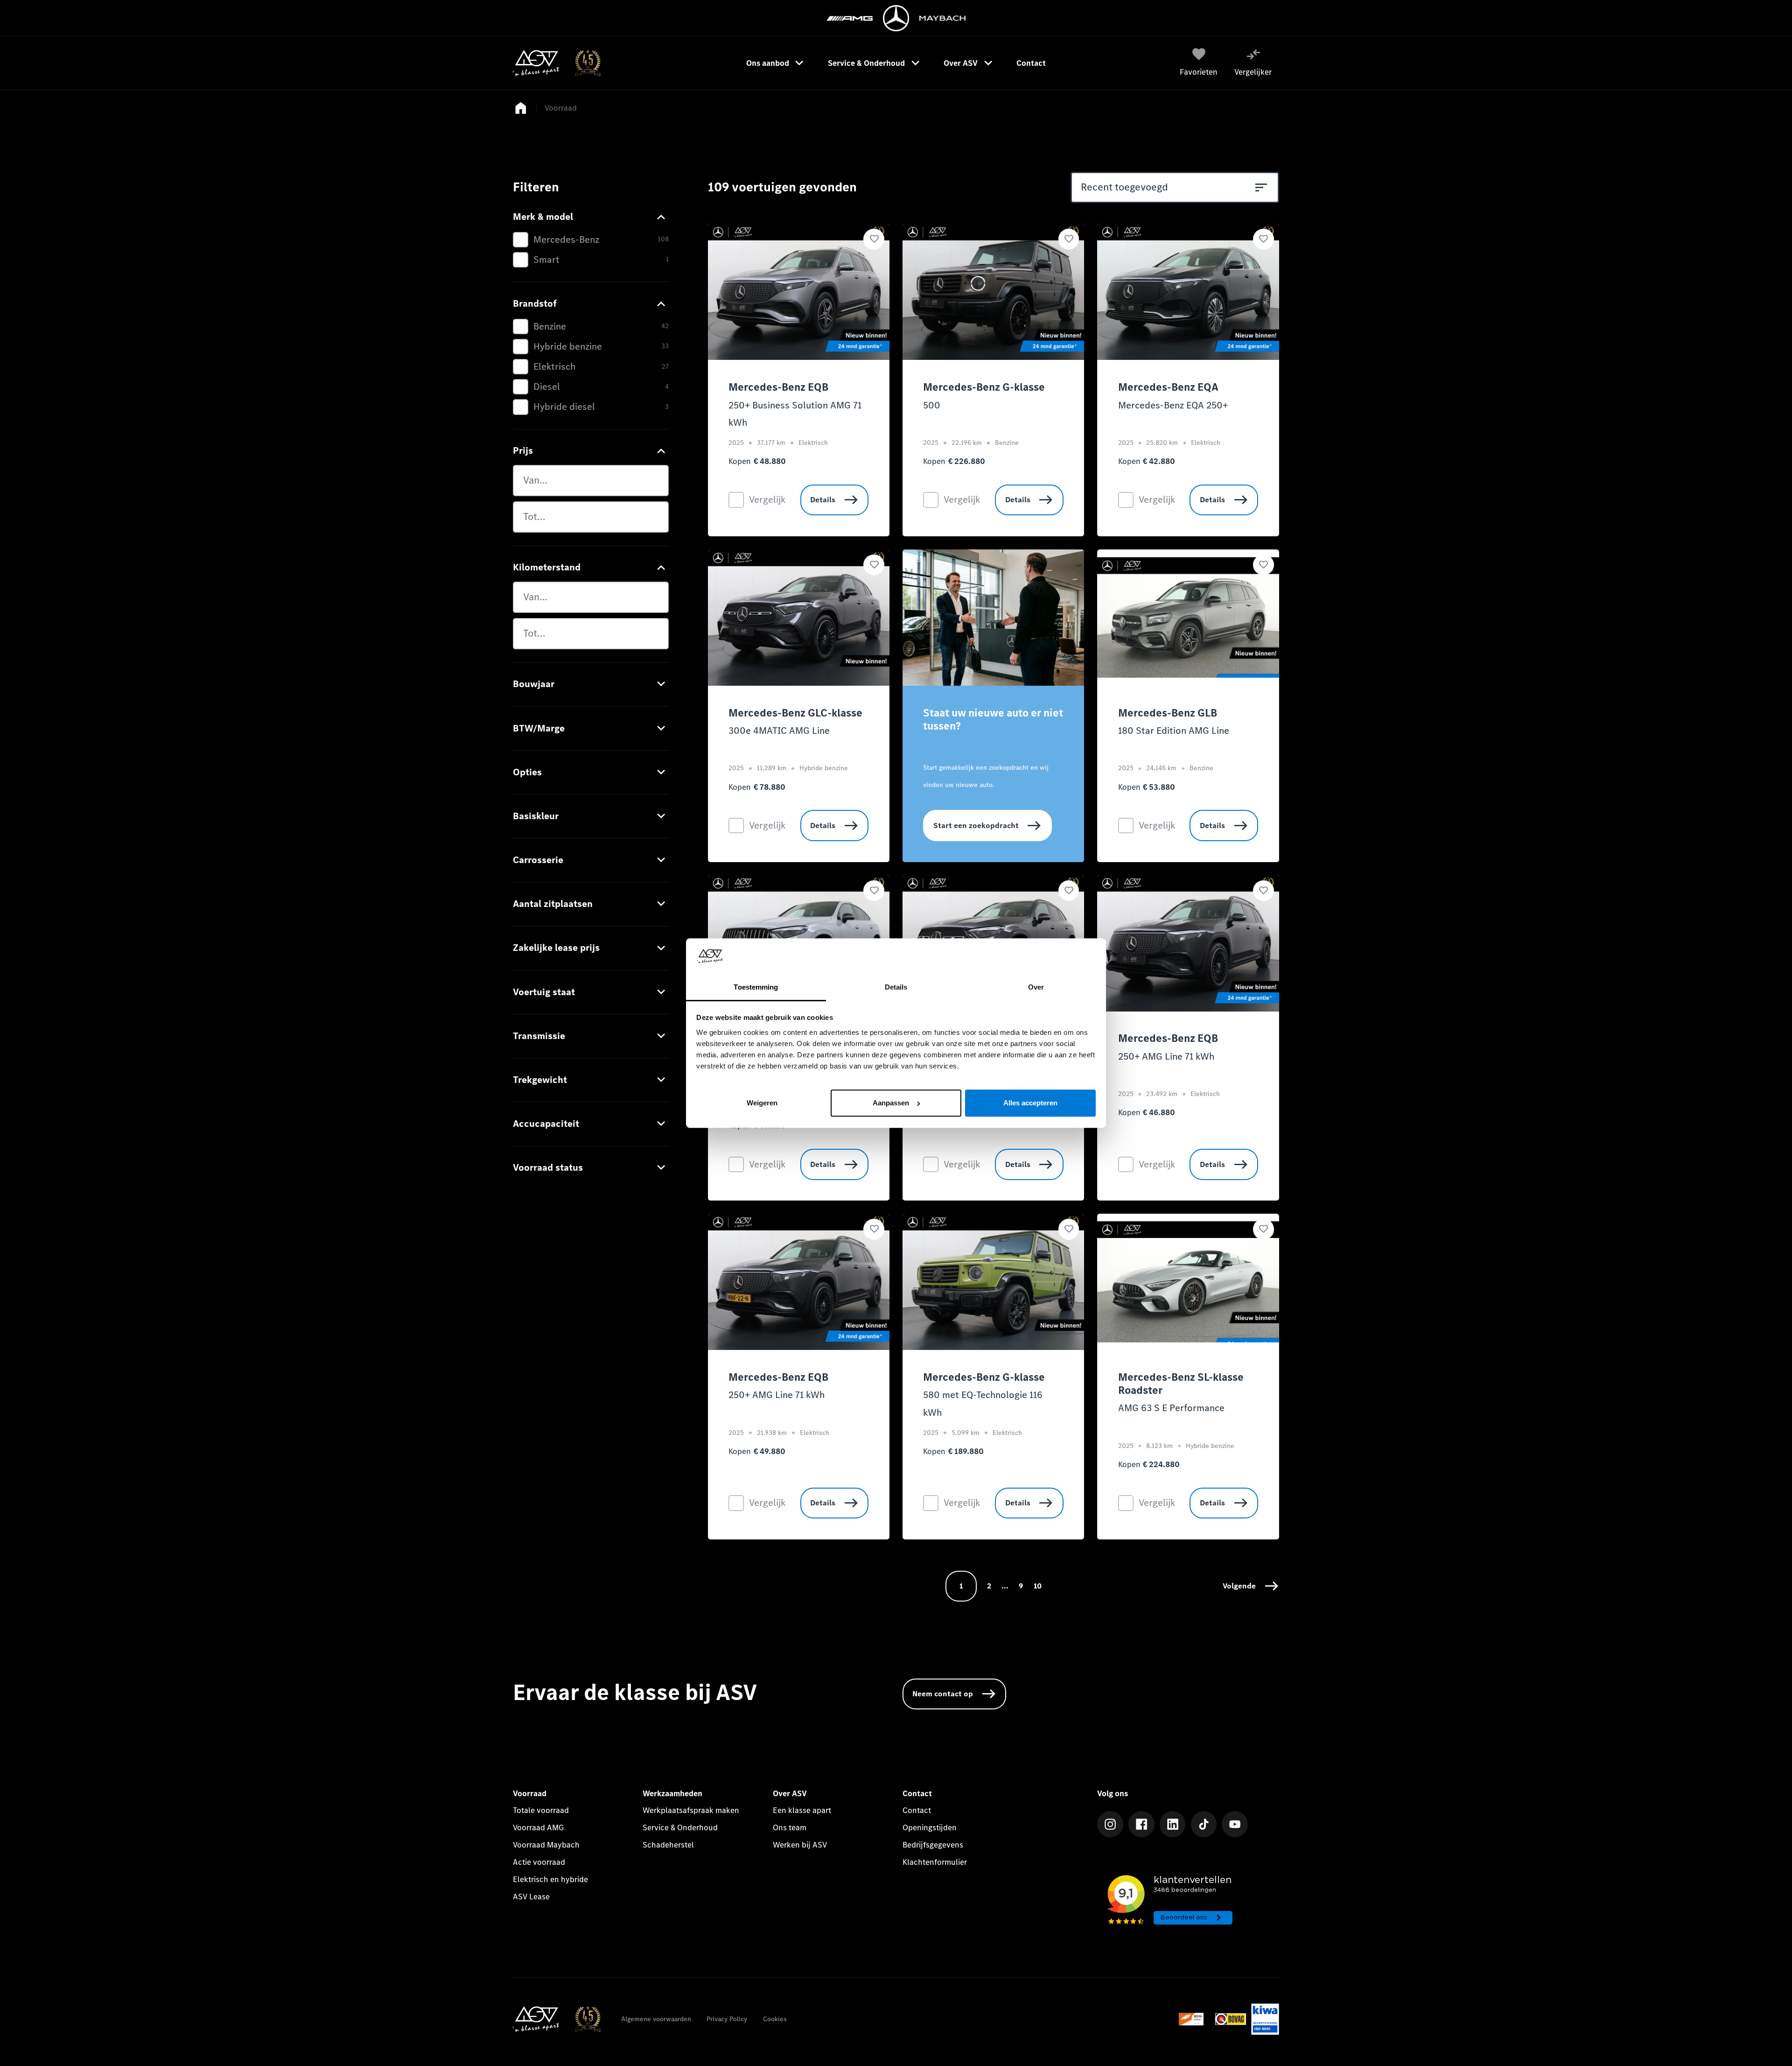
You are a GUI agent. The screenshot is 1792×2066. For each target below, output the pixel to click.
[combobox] (591, 481)
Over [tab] (1036, 987)
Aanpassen (891, 1103)
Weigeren (762, 1103)
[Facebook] (1141, 1824)
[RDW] (1194, 2019)
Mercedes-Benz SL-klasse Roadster (1181, 1384)
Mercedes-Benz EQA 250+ (1173, 405)
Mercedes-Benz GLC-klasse (795, 713)
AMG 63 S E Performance (1171, 1408)
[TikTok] (1204, 1824)
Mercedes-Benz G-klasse (984, 387)
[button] (1251, 1586)
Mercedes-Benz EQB (778, 387)
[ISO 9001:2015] (1265, 2019)
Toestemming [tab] (756, 987)
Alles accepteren (1030, 1103)
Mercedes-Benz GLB (1168, 713)
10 (1038, 1586)
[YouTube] (1235, 1824)
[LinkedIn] (1173, 1824)
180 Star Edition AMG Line (1174, 731)
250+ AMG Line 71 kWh (1166, 1056)
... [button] (1005, 1586)
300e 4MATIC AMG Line (779, 731)
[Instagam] (1110, 1824)
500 (932, 405)
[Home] (556, 63)
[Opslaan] (874, 239)
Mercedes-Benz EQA (1168, 387)
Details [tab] (896, 987)
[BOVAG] (1231, 2019)
